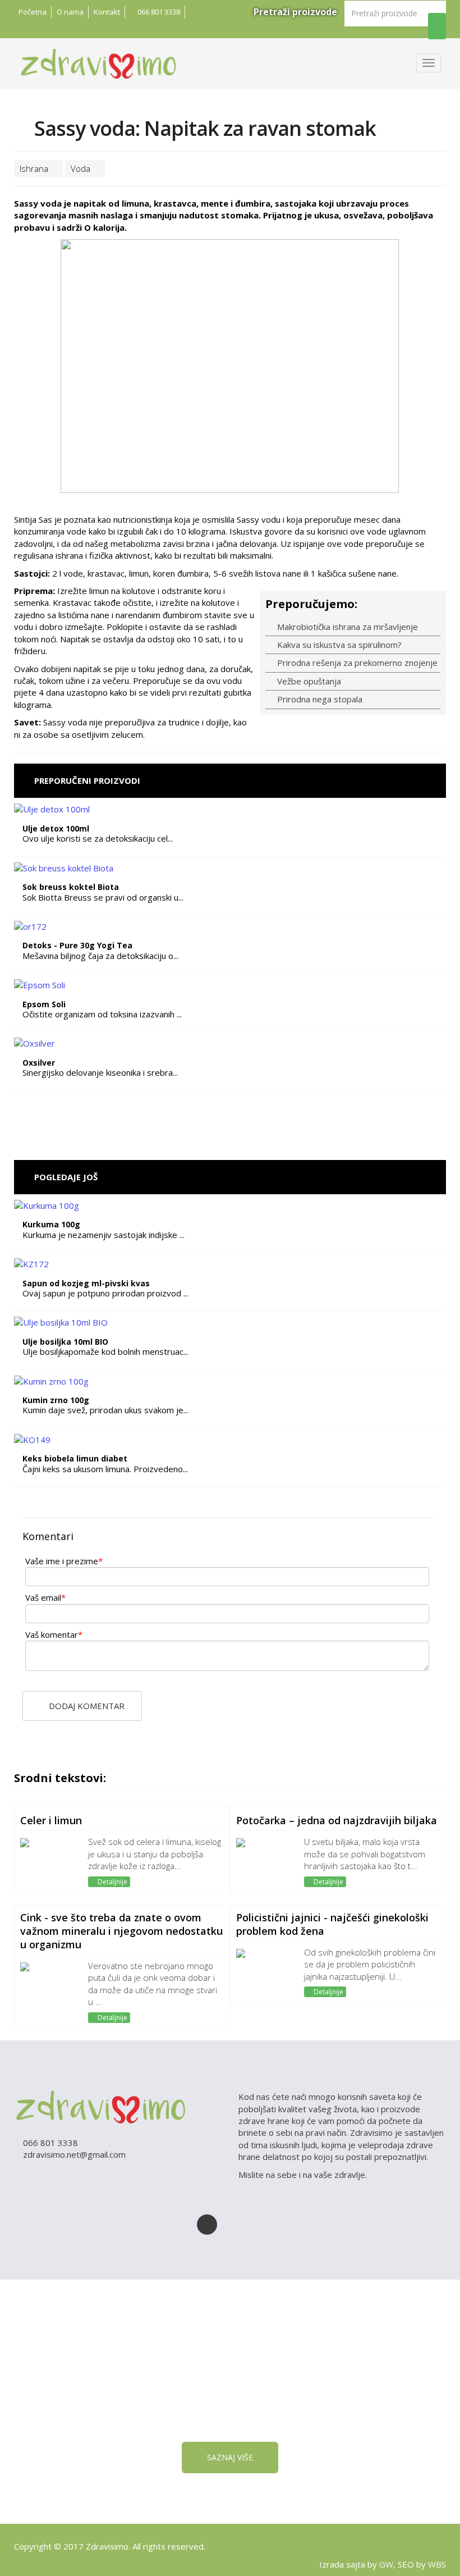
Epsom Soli (44, 1004)
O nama (70, 12)
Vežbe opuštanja (308, 681)
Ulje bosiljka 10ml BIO (65, 1342)
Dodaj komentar (86, 1706)
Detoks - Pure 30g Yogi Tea (77, 945)
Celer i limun (51, 1820)
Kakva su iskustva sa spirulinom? (338, 645)
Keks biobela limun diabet (75, 1458)
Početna (33, 12)
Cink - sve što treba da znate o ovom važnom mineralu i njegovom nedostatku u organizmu (121, 1931)
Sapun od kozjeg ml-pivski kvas (86, 1283)
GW (386, 2564)
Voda (82, 168)
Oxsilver (39, 1063)
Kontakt (107, 12)
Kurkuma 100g (51, 1224)
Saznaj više (230, 2457)
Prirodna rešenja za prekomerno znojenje (356, 663)
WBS (437, 2564)
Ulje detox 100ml (56, 828)
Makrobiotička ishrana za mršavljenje (346, 627)
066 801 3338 (158, 12)
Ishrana (35, 168)
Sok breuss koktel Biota (71, 887)
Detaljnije (112, 1882)
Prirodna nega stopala (319, 699)
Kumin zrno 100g (56, 1400)
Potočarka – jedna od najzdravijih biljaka (337, 1820)
